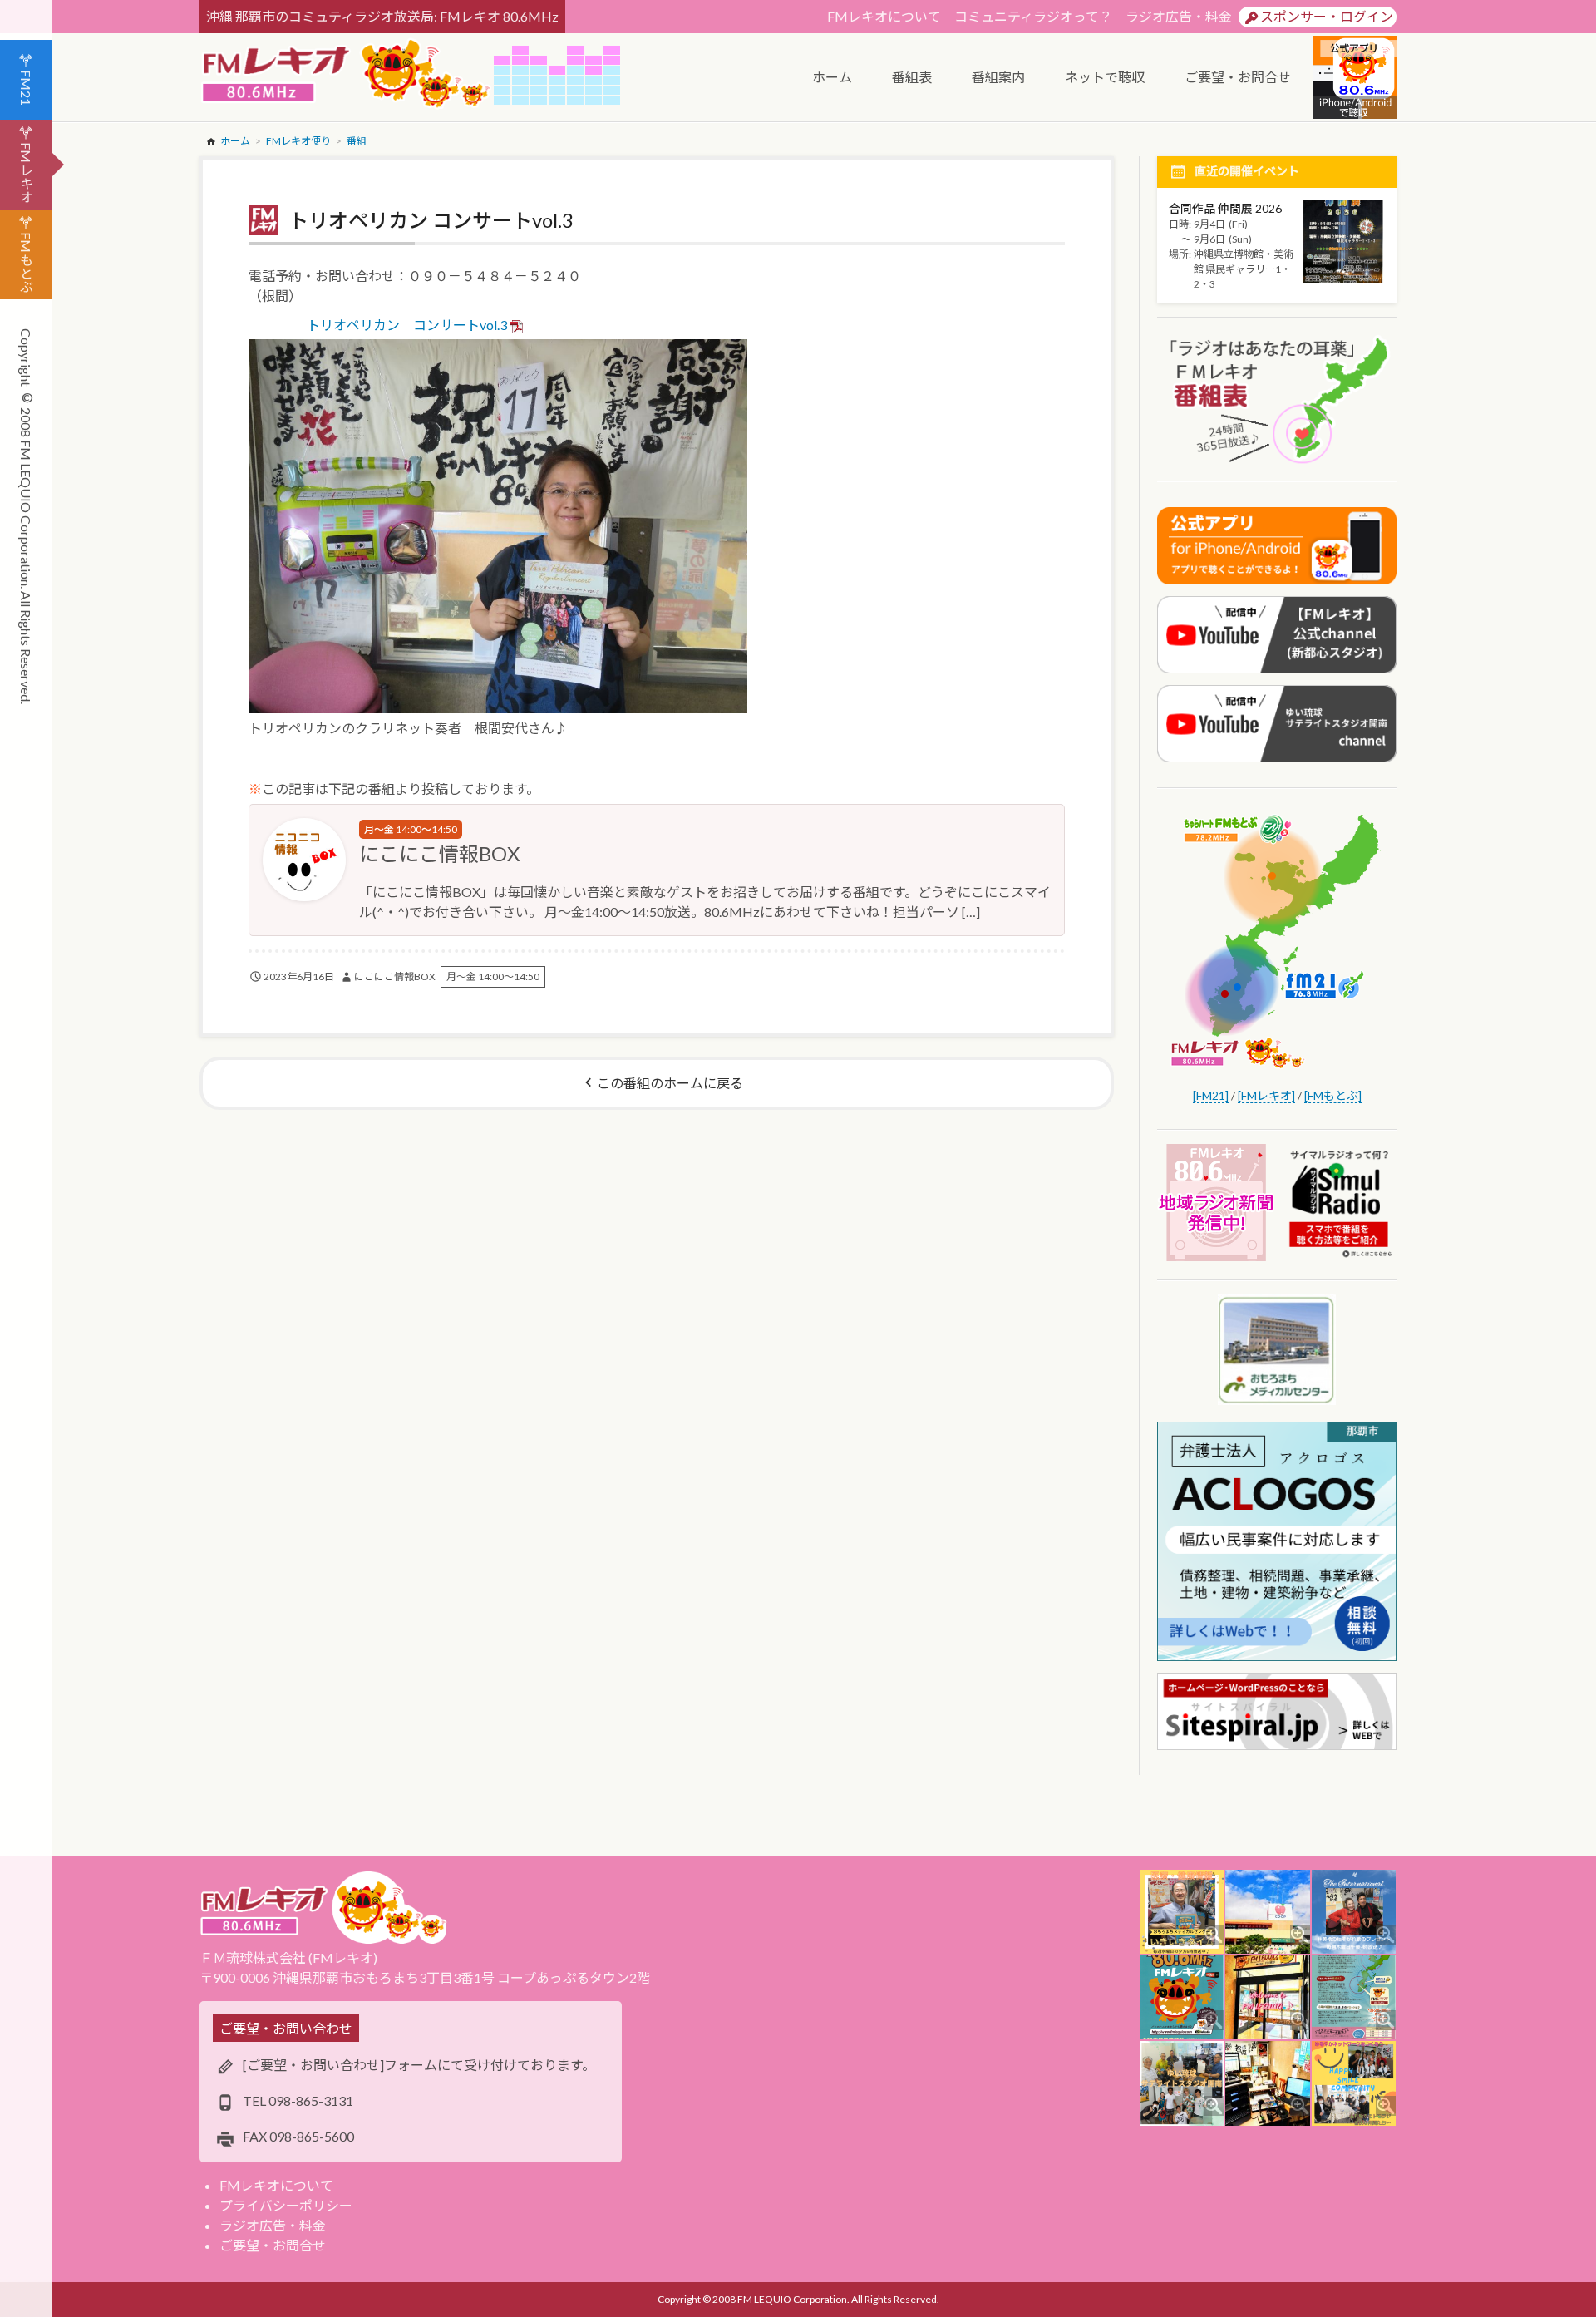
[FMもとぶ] (1333, 1095)
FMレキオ (26, 173)
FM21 (26, 88)
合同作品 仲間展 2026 (1225, 208)
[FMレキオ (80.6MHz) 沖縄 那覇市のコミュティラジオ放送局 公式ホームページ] (347, 75)
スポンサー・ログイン (1327, 16)
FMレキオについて (884, 16)
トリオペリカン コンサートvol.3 (407, 325)
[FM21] (1211, 1095)
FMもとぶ (26, 262)
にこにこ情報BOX (439, 853)
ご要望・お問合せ (273, 2245)
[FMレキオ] (1266, 1095)
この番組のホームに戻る (670, 1083)
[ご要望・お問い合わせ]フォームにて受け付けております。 (419, 2065)
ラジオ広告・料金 (1179, 16)
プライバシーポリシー (286, 2205)
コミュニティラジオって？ (1033, 16)
